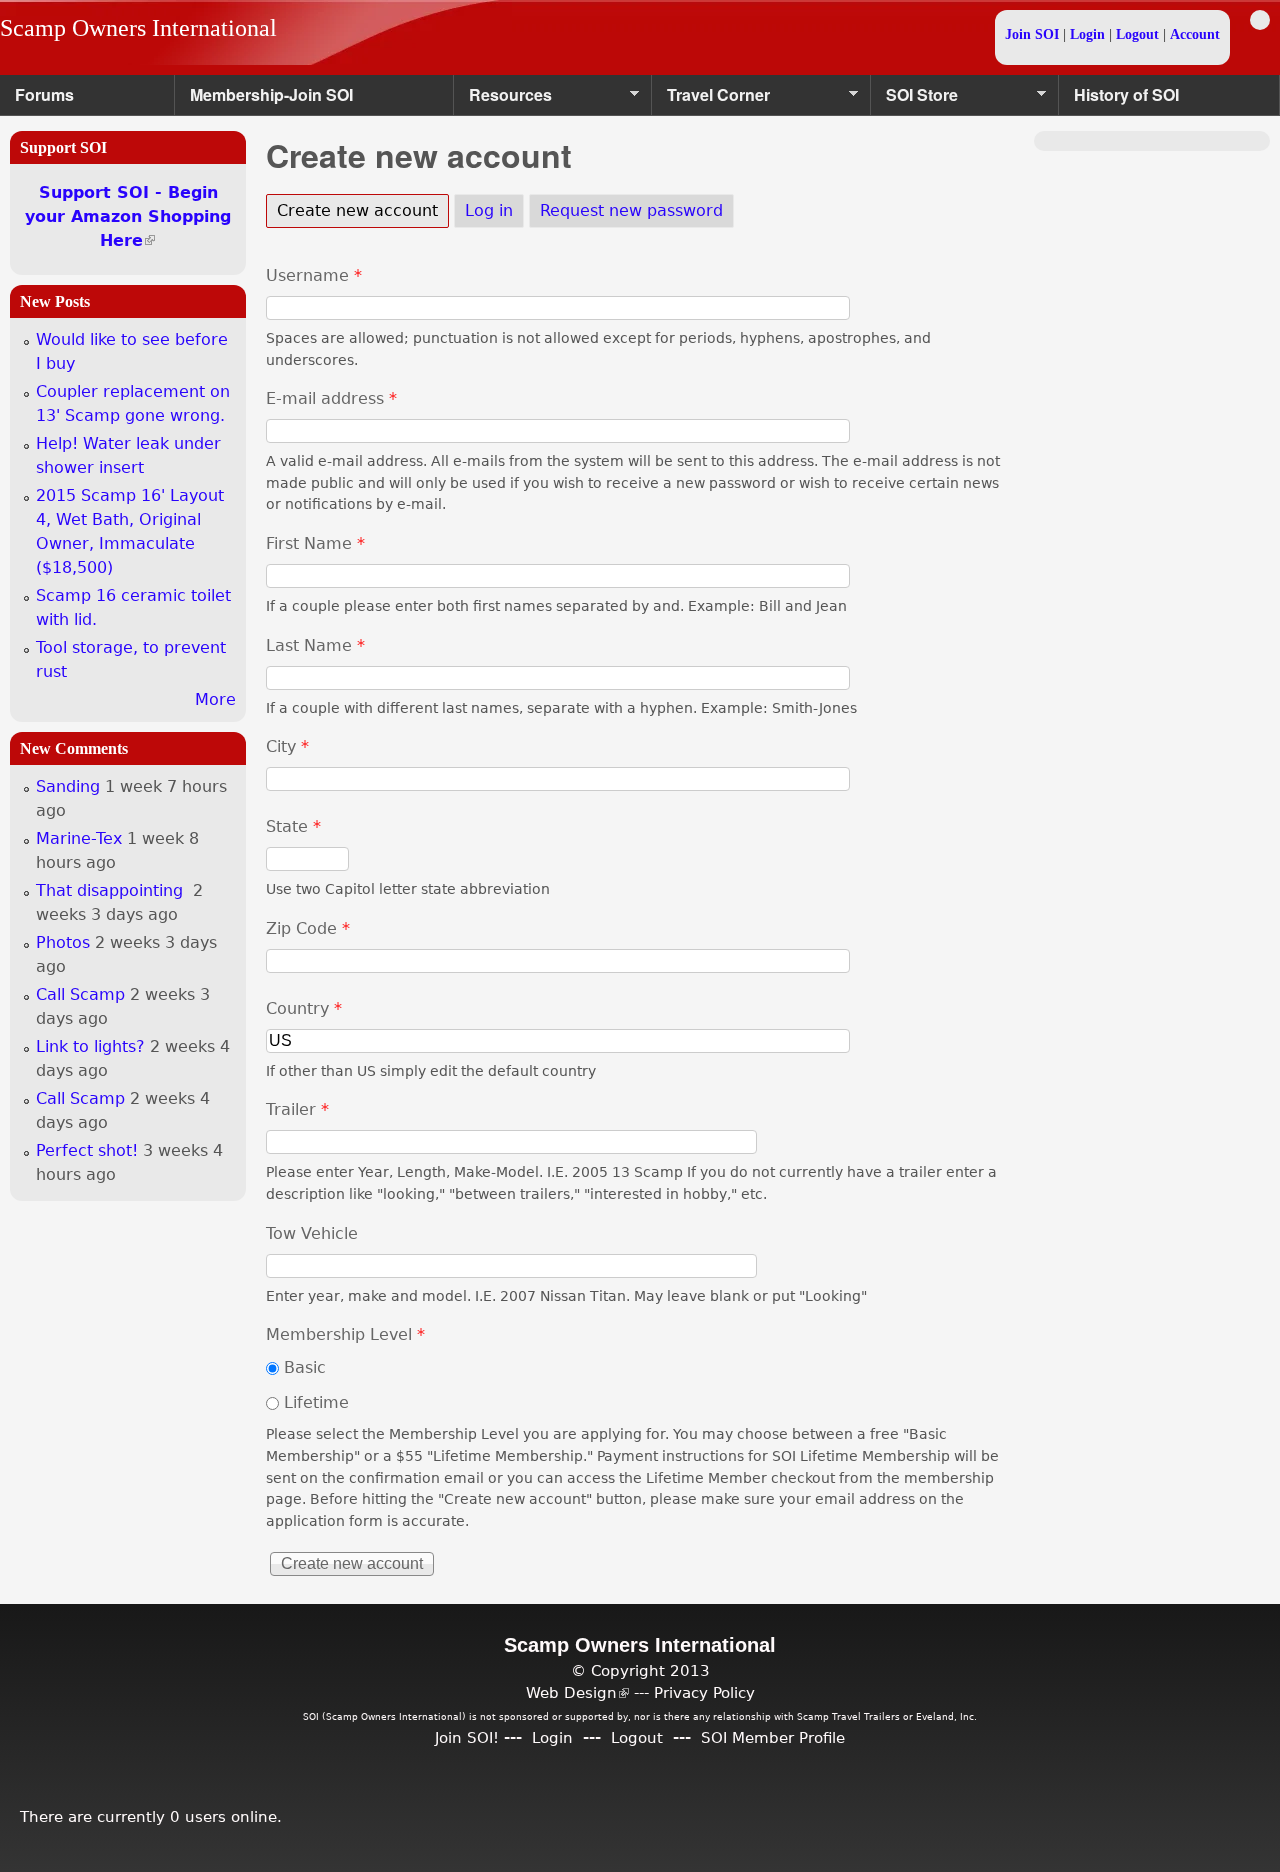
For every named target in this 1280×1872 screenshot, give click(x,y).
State (293, 826)
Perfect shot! (87, 1150)
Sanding (68, 786)
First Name (315, 543)
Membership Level (345, 1334)
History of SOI (1126, 94)
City (287, 746)
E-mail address (331, 398)
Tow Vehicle (312, 1233)
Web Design (577, 1692)
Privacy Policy (704, 1692)
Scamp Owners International (138, 28)
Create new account (363, 210)
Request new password (631, 210)
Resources (503, 99)
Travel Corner (711, 99)
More (215, 699)
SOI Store (914, 99)
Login (1087, 34)
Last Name (315, 645)
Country (304, 1008)
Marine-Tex (79, 838)
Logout (1137, 34)
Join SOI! (467, 1737)
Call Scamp (80, 994)
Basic (305, 1367)
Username (314, 275)
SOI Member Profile (773, 1737)
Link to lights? (90, 1046)
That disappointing (112, 890)
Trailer (297, 1109)
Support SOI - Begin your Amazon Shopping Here (128, 216)
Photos (63, 942)
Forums (44, 94)
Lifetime (316, 1402)
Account (1195, 34)
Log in (489, 210)
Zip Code (308, 928)
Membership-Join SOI (271, 94)
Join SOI (1032, 34)
